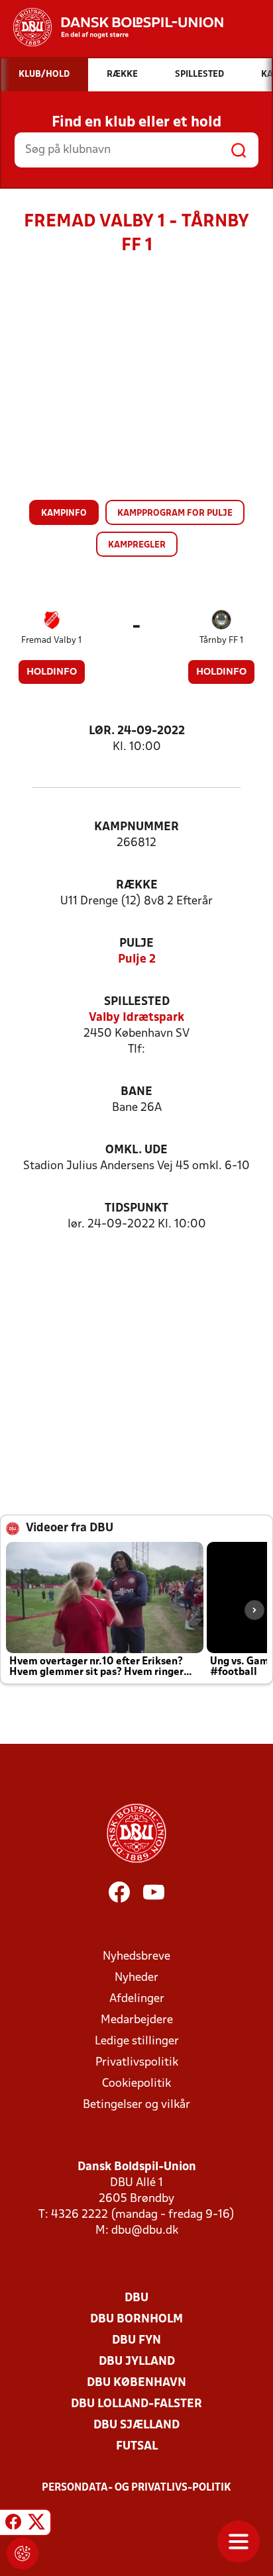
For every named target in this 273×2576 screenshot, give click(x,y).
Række (137, 885)
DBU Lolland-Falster (136, 2404)
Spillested (137, 1002)
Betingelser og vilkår (136, 2105)
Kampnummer (136, 827)
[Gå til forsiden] (112, 27)
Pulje (136, 944)
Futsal (137, 2447)
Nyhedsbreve (136, 1957)
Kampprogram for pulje (175, 513)
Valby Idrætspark (136, 1018)
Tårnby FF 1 (221, 641)
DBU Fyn (136, 2341)
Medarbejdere (137, 2020)
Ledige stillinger (137, 2041)
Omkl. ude (136, 1150)
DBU (136, 2298)
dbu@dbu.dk (145, 2231)
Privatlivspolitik (137, 2063)
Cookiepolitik (136, 2084)
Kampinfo (64, 513)
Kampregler (137, 545)
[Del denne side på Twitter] (36, 2524)
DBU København (136, 2383)
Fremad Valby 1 (51, 641)
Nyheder (136, 1978)
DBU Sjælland (136, 2425)
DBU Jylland (137, 2362)
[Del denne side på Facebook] (13, 2524)
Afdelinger (137, 1999)
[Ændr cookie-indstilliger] (23, 2553)
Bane (136, 1092)
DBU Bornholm (136, 2319)
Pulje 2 (137, 960)
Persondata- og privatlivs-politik (136, 2488)
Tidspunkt (136, 1209)
